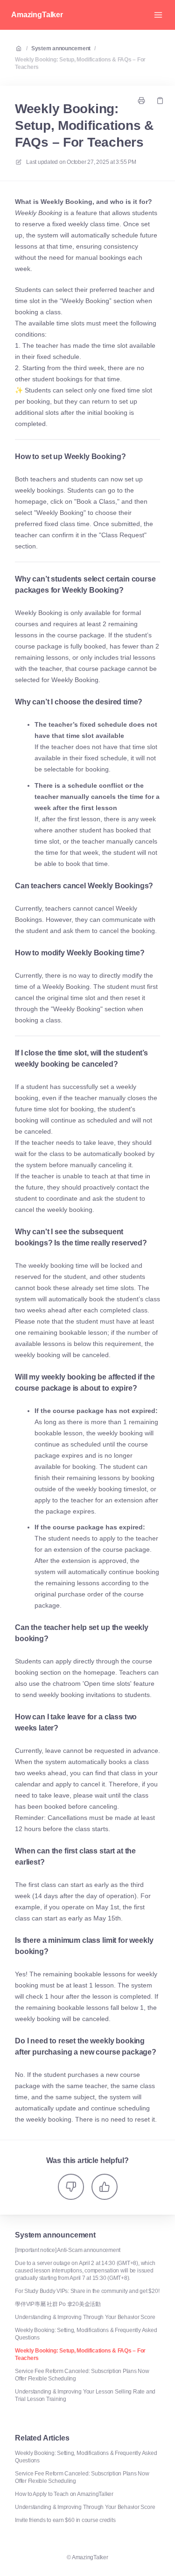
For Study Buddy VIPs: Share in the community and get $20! (87, 2291)
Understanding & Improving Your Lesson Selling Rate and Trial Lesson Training (85, 2395)
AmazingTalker (37, 15)
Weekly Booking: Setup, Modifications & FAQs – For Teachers (80, 63)
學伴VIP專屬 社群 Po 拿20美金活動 (58, 2304)
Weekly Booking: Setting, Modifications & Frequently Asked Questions (86, 2334)
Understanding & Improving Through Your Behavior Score (85, 2317)
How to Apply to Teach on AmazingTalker (64, 2494)
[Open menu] (158, 15)
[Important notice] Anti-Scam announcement (68, 2250)
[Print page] (141, 101)
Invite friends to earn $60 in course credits (65, 2520)
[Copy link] (160, 101)
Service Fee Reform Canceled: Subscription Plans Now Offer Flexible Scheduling (82, 2375)
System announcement (61, 48)
